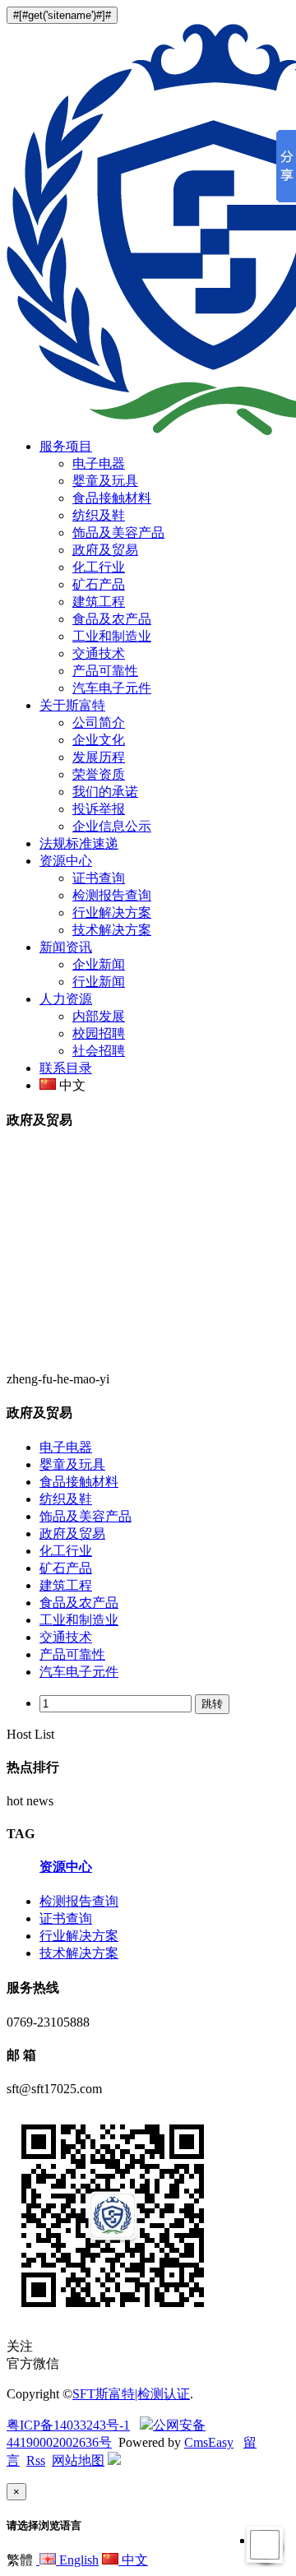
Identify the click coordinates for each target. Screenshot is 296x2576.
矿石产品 (99, 584)
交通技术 (99, 653)
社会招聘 (99, 1051)
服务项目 (66, 446)
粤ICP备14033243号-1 (68, 2425)
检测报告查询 (112, 895)
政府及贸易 (105, 550)
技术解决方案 (112, 930)
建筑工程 (99, 602)
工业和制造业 (112, 636)
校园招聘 (99, 1033)
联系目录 (66, 1068)
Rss (36, 2460)
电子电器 (99, 463)
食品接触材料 (112, 498)
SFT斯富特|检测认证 (131, 2394)
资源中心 (66, 861)
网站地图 (78, 2460)
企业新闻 (99, 964)
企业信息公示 (112, 826)
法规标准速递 (79, 843)
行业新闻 (99, 982)
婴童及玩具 (105, 481)
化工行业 (99, 567)
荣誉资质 (99, 774)
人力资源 (66, 999)
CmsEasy (209, 2442)
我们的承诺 (105, 792)
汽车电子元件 (112, 688)
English (77, 2560)
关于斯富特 (72, 705)
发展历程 (99, 757)
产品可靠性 (105, 671)
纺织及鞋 (99, 515)
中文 (133, 2560)
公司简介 (99, 723)
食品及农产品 (112, 619)
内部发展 (99, 1016)
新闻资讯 (66, 947)
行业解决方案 (112, 913)
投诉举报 (99, 809)
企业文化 (99, 740)
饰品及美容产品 (118, 533)
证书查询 (99, 878)
